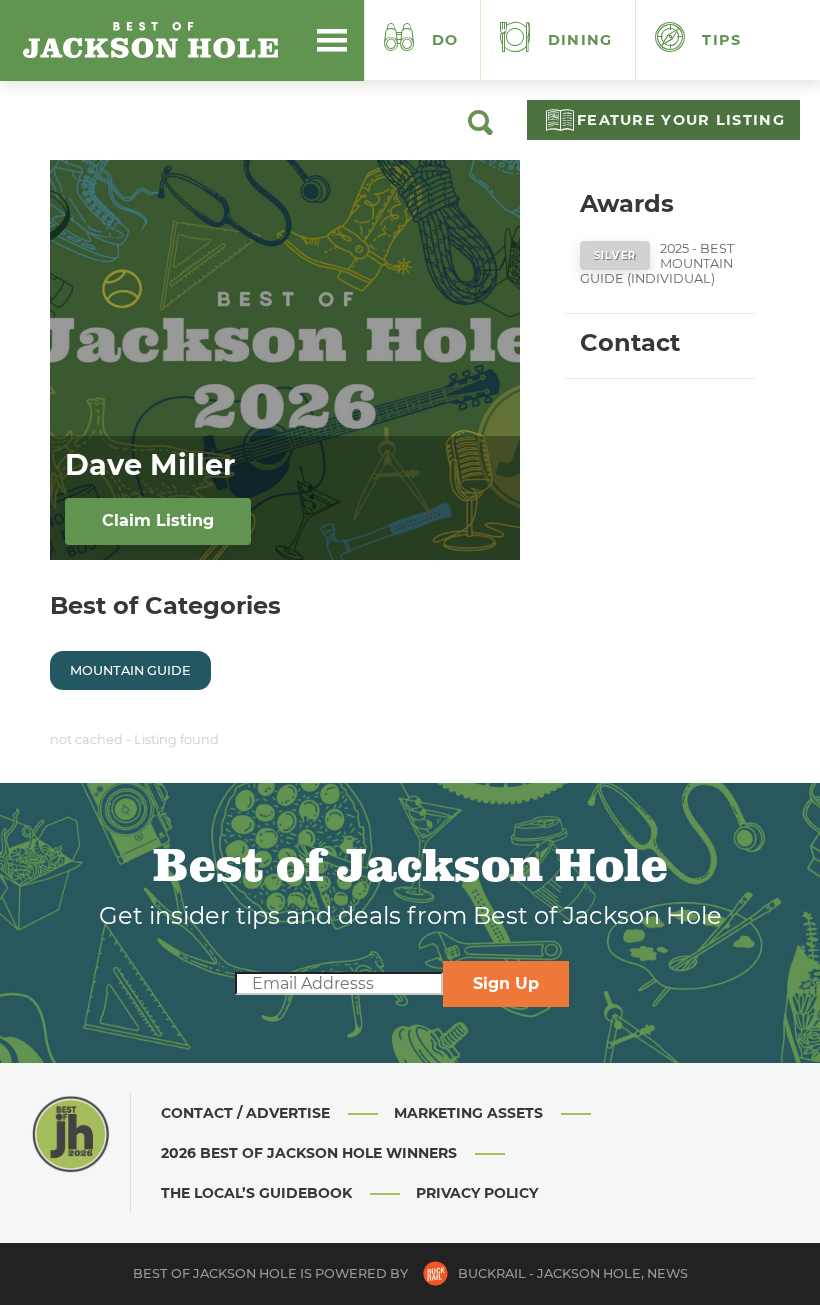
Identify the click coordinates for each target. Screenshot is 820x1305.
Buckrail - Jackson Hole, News (573, 1273)
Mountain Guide (130, 670)
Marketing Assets (468, 1113)
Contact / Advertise (245, 1113)
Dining (578, 40)
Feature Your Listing (681, 120)
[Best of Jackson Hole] (150, 40)
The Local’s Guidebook (256, 1193)
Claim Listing (158, 520)
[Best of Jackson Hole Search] (480, 130)
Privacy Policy (477, 1193)
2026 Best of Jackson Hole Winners (309, 1153)
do (445, 40)
